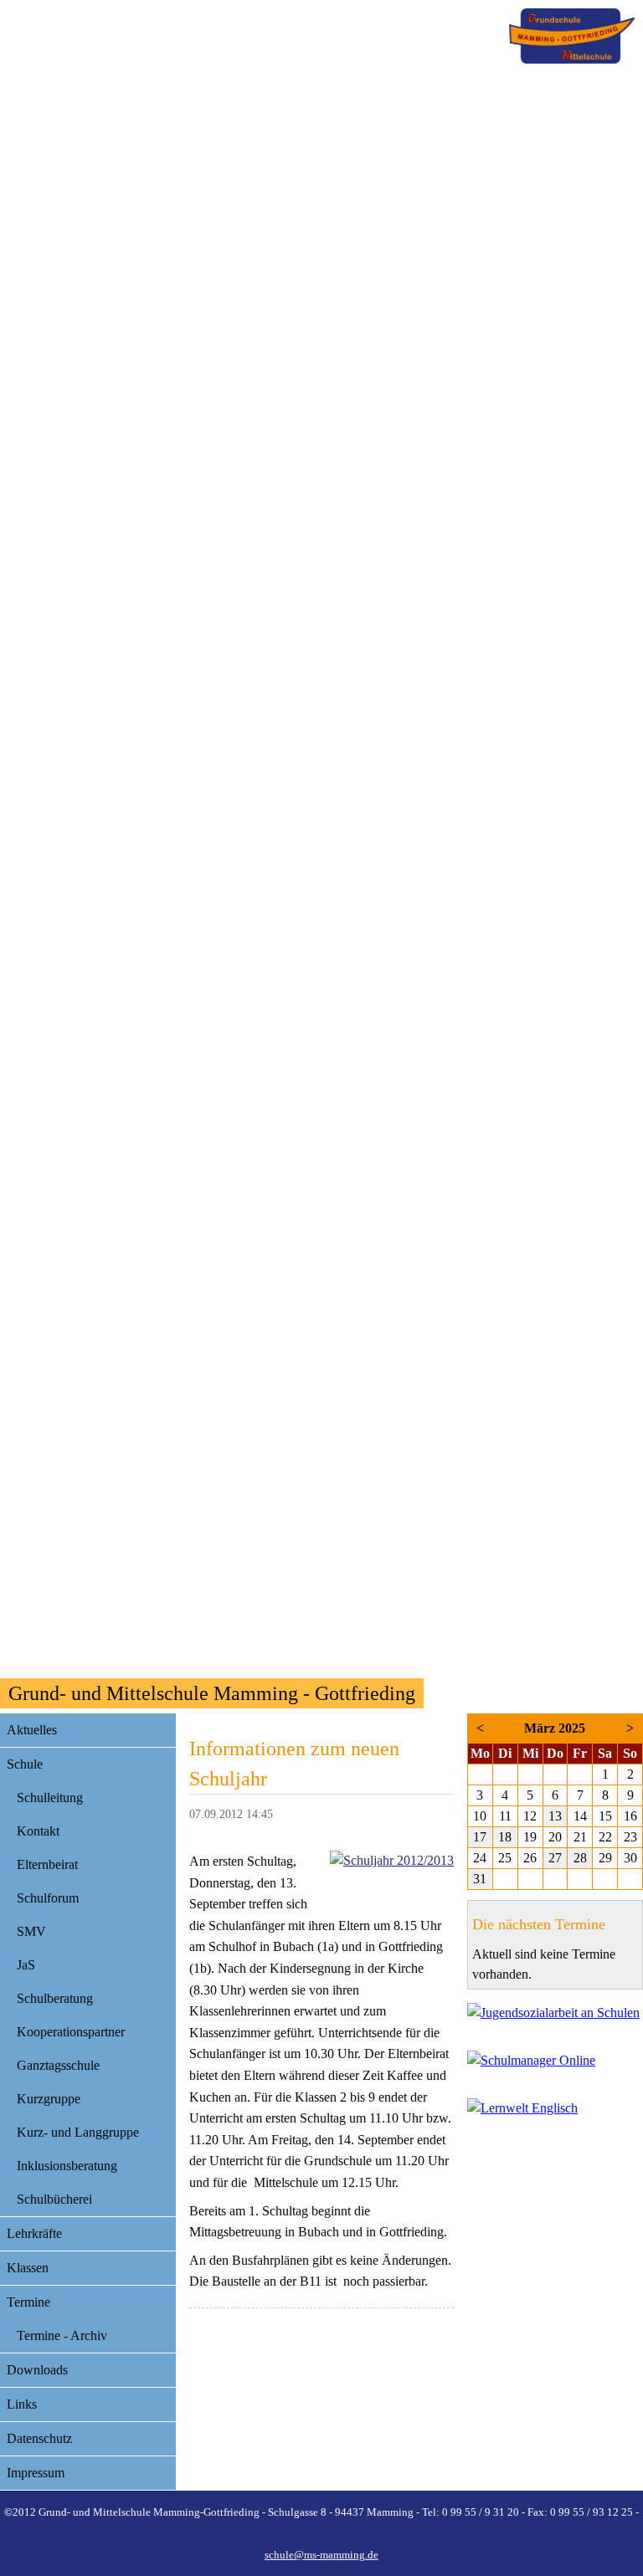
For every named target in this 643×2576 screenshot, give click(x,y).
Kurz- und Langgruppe (78, 2132)
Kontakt (38, 1831)
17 (480, 1837)
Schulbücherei (54, 2199)
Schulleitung (50, 1798)
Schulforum (48, 1898)
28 (580, 1858)
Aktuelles (32, 1730)
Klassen (28, 2268)
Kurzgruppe (49, 2099)
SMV (31, 1931)
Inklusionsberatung (67, 2166)
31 (480, 1879)
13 (555, 1816)
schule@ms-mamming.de (321, 2555)
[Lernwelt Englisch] (555, 2112)
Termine (28, 2302)
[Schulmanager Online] (555, 2064)
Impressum (36, 2473)
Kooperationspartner (71, 2032)
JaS (26, 1965)
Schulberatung (55, 1998)
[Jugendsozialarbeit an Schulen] (555, 2017)
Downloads (37, 2370)
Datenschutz (39, 2438)
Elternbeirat (47, 1864)
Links (22, 2404)
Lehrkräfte (34, 2233)
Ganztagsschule (58, 2065)
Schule (25, 1764)
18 (505, 1837)
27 (555, 1858)
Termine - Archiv (62, 2335)
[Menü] (572, 36)
